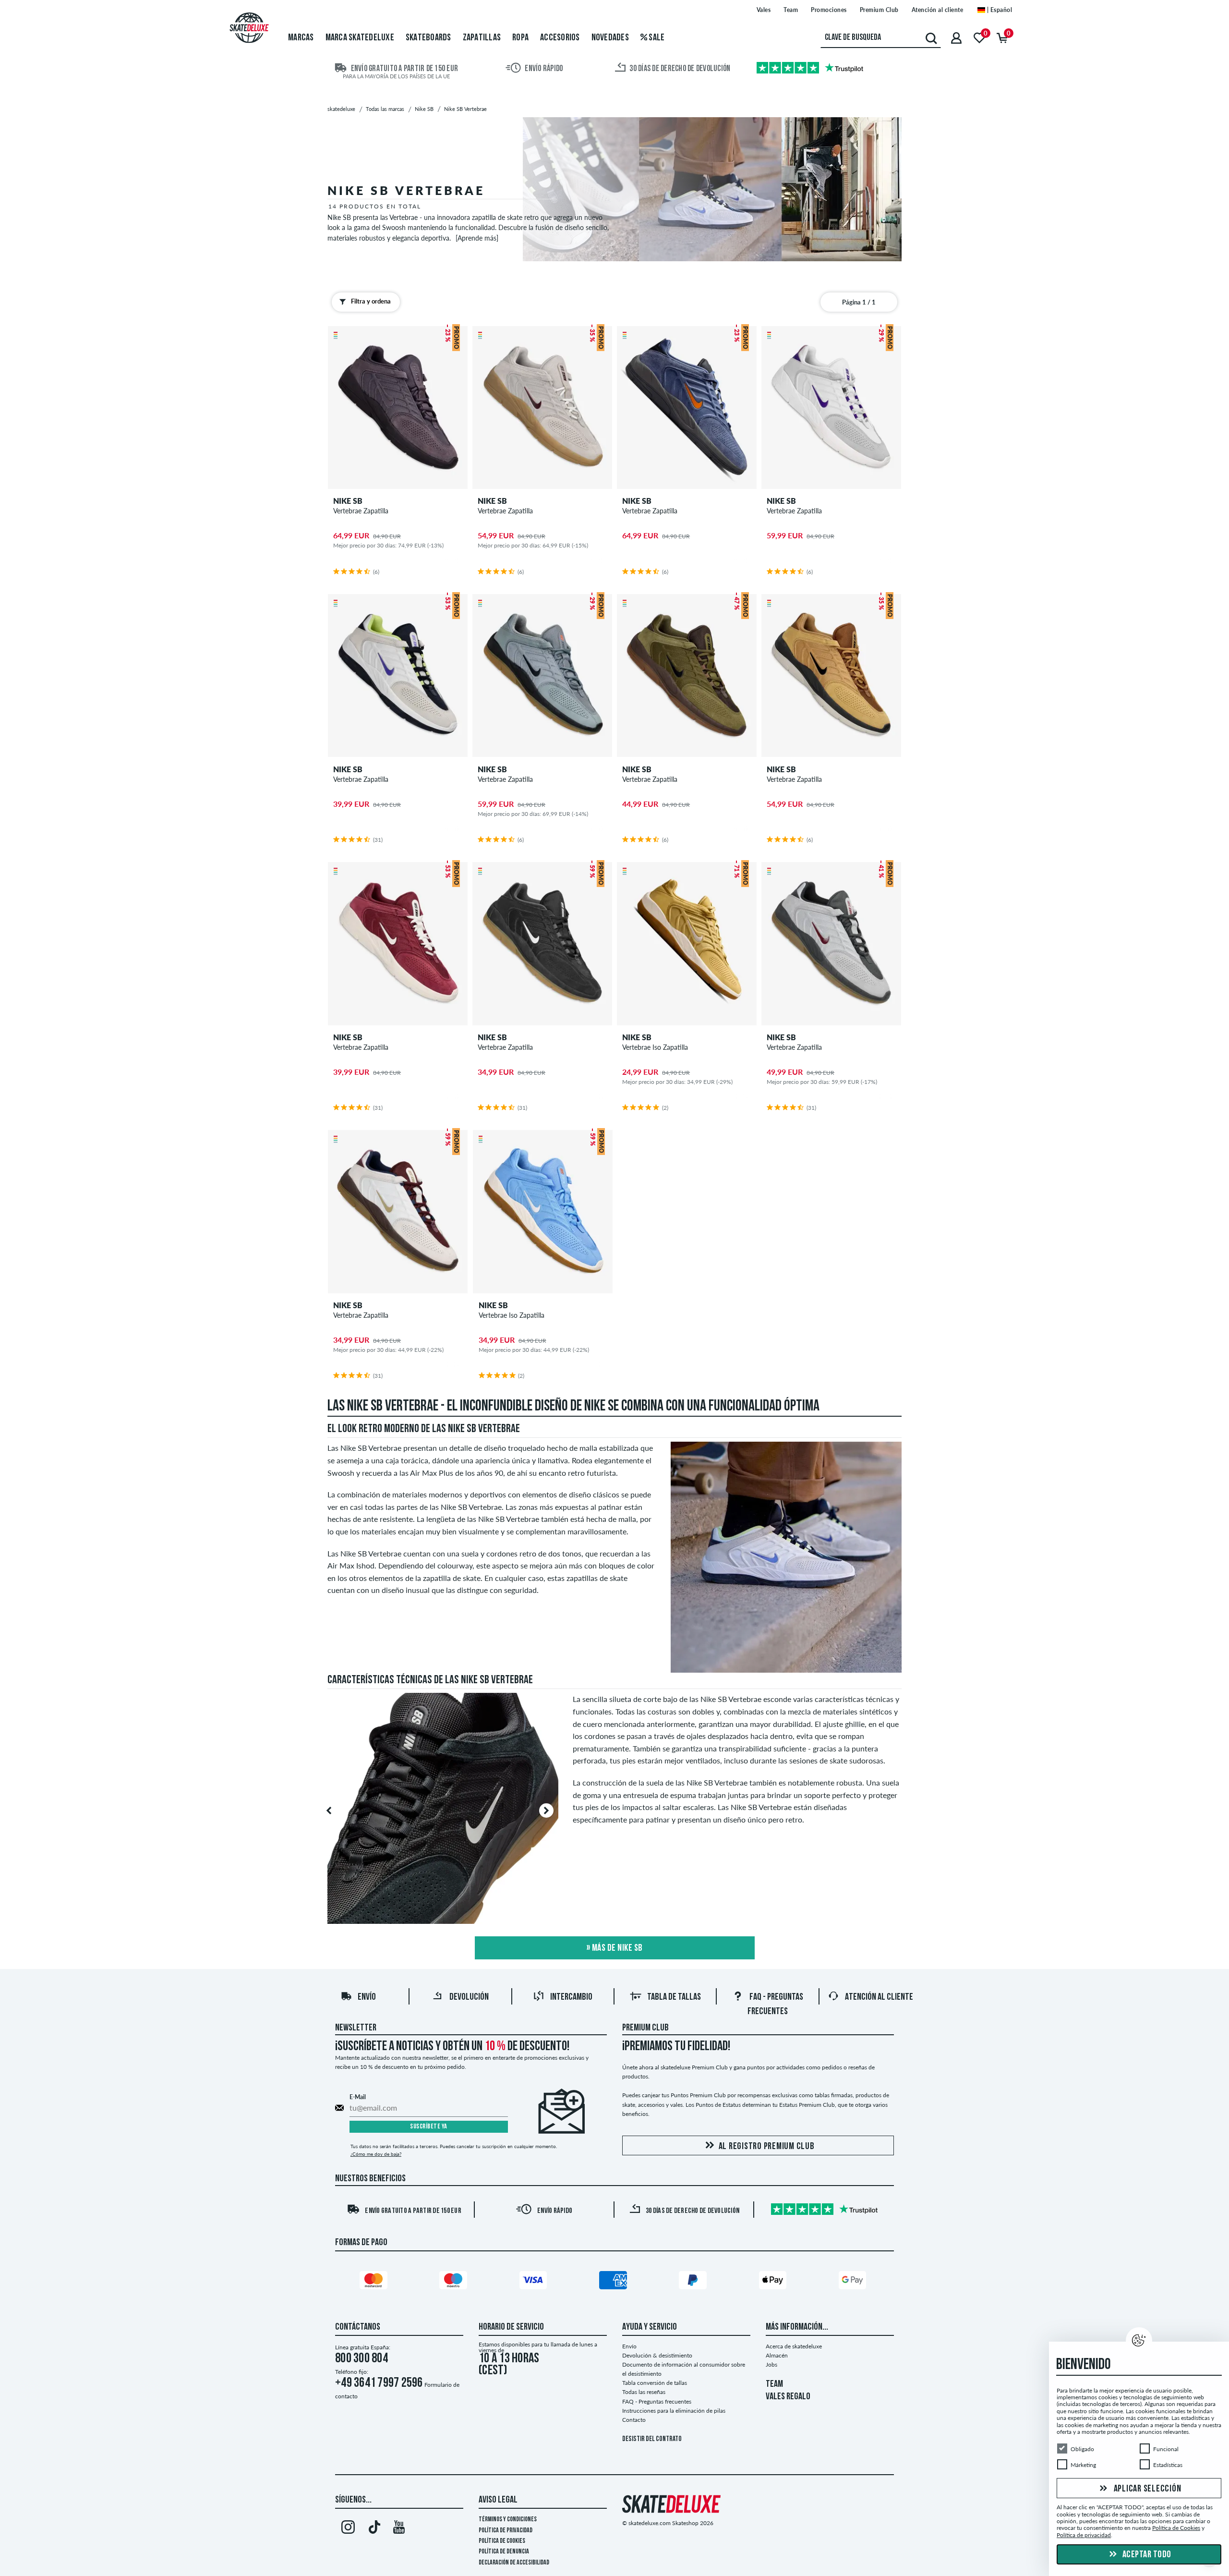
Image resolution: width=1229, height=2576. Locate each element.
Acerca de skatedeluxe (794, 2346)
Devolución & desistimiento (657, 2355)
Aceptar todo (1146, 2555)
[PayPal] (694, 2282)
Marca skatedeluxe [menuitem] (360, 38)
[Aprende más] (477, 238)
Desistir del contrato (652, 2439)
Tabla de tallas (674, 1997)
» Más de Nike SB (615, 1948)
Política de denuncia (504, 2552)
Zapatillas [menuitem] (482, 38)
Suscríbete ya (429, 2127)
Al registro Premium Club (767, 2147)
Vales (764, 10)
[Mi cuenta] (956, 38)
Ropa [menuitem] (520, 38)
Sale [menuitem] (656, 38)
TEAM (774, 2384)
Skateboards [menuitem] (428, 38)
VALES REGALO (788, 2397)
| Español (999, 10)
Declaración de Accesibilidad (514, 2563)
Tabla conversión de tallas (655, 2383)
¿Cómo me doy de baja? (376, 2154)
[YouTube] (399, 2529)
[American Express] (614, 2282)
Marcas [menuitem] (301, 38)
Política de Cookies (502, 2541)
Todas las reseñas (644, 2392)
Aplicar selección (1147, 2489)
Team (791, 10)
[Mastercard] (375, 2282)
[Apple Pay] (774, 2282)
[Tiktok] (373, 2529)
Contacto (634, 2420)
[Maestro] (455, 2282)
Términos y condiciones (508, 2520)
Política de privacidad (506, 2531)
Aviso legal (498, 2500)
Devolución (469, 1997)
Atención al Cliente (879, 1997)
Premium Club (879, 10)
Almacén (777, 2355)
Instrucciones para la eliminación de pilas (674, 2411)
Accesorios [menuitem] (560, 38)
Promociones (829, 10)
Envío (367, 1997)
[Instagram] (348, 2529)
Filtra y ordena (371, 301)
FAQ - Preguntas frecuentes (657, 2401)
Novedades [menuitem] (610, 38)
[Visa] (535, 2282)
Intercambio (571, 1997)
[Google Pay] (854, 2282)
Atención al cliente (938, 10)
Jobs (771, 2364)
